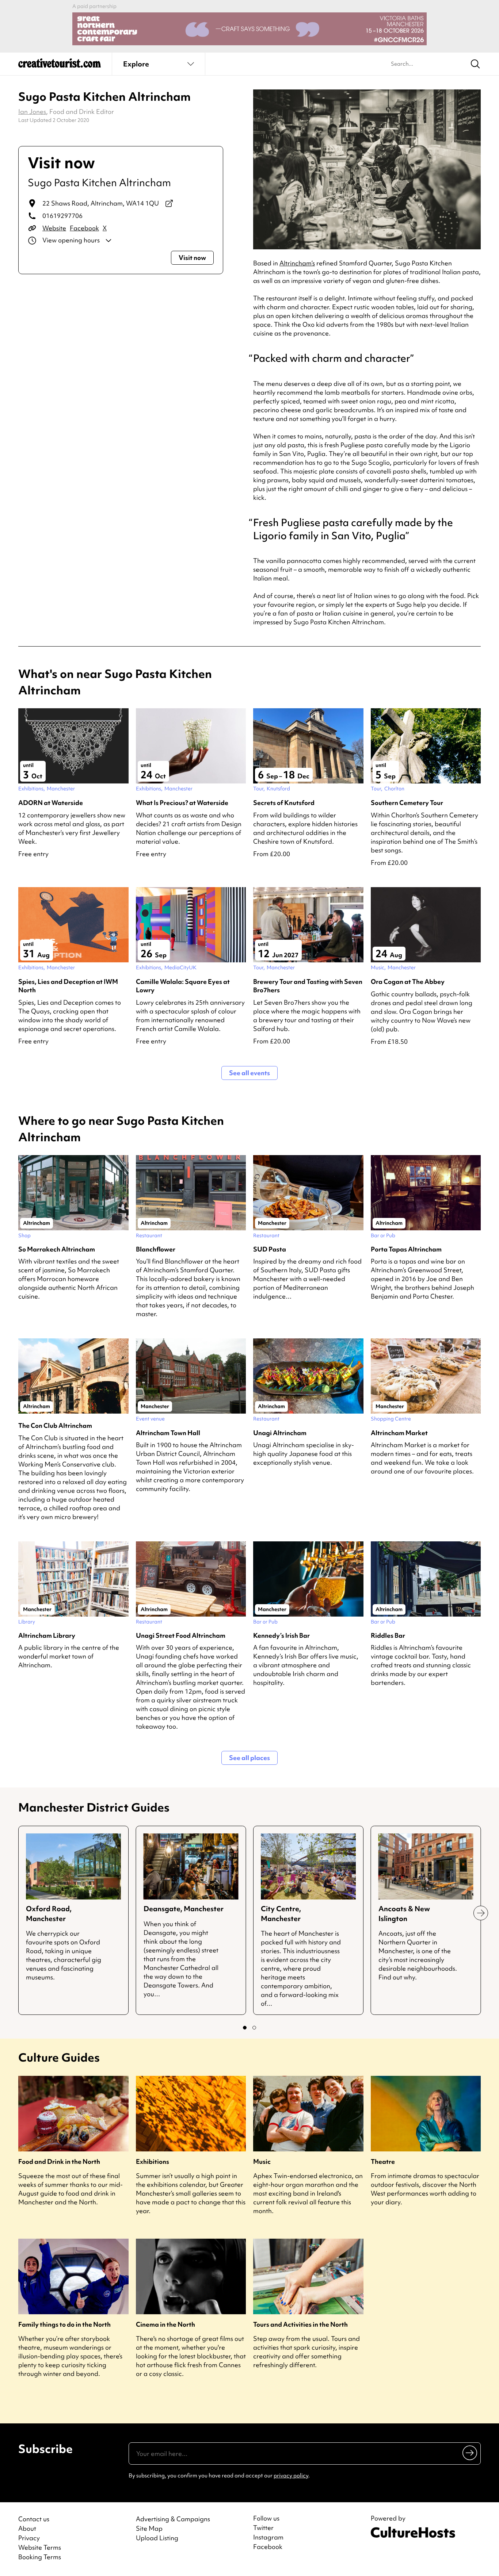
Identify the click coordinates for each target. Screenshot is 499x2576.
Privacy (29, 2538)
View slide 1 (245, 2028)
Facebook (84, 228)
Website (54, 228)
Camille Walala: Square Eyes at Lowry (183, 986)
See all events (249, 1073)
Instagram (268, 2537)
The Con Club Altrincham (55, 1425)
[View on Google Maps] (169, 203)
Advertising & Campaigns (173, 2519)
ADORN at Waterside (51, 803)
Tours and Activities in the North (300, 2324)
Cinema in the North (165, 2324)
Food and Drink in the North (59, 2161)
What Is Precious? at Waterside (182, 803)
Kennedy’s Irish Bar (281, 1635)
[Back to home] (60, 66)
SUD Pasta (270, 1249)
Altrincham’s (297, 263)
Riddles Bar (388, 1635)
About (27, 2528)
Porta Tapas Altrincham (406, 1249)
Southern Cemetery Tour (407, 803)
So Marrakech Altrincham (57, 1249)
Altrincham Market (399, 1433)
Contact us (34, 2519)
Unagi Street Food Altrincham (181, 1635)
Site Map (149, 2528)
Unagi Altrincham (280, 1433)
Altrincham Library (47, 1635)
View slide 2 (254, 2028)
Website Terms (40, 2547)
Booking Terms (40, 2557)
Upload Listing (157, 2538)
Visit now (192, 258)
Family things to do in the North (64, 2324)
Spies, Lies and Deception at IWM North (68, 986)
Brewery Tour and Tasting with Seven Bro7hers (308, 986)
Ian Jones (32, 112)
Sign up (470, 2453)
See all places (249, 1758)
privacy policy (291, 2476)
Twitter (263, 2528)
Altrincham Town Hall (168, 1433)
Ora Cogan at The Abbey (408, 982)
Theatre (383, 2161)
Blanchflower (156, 1249)
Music (262, 2161)
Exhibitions (153, 2161)
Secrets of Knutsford (284, 803)
